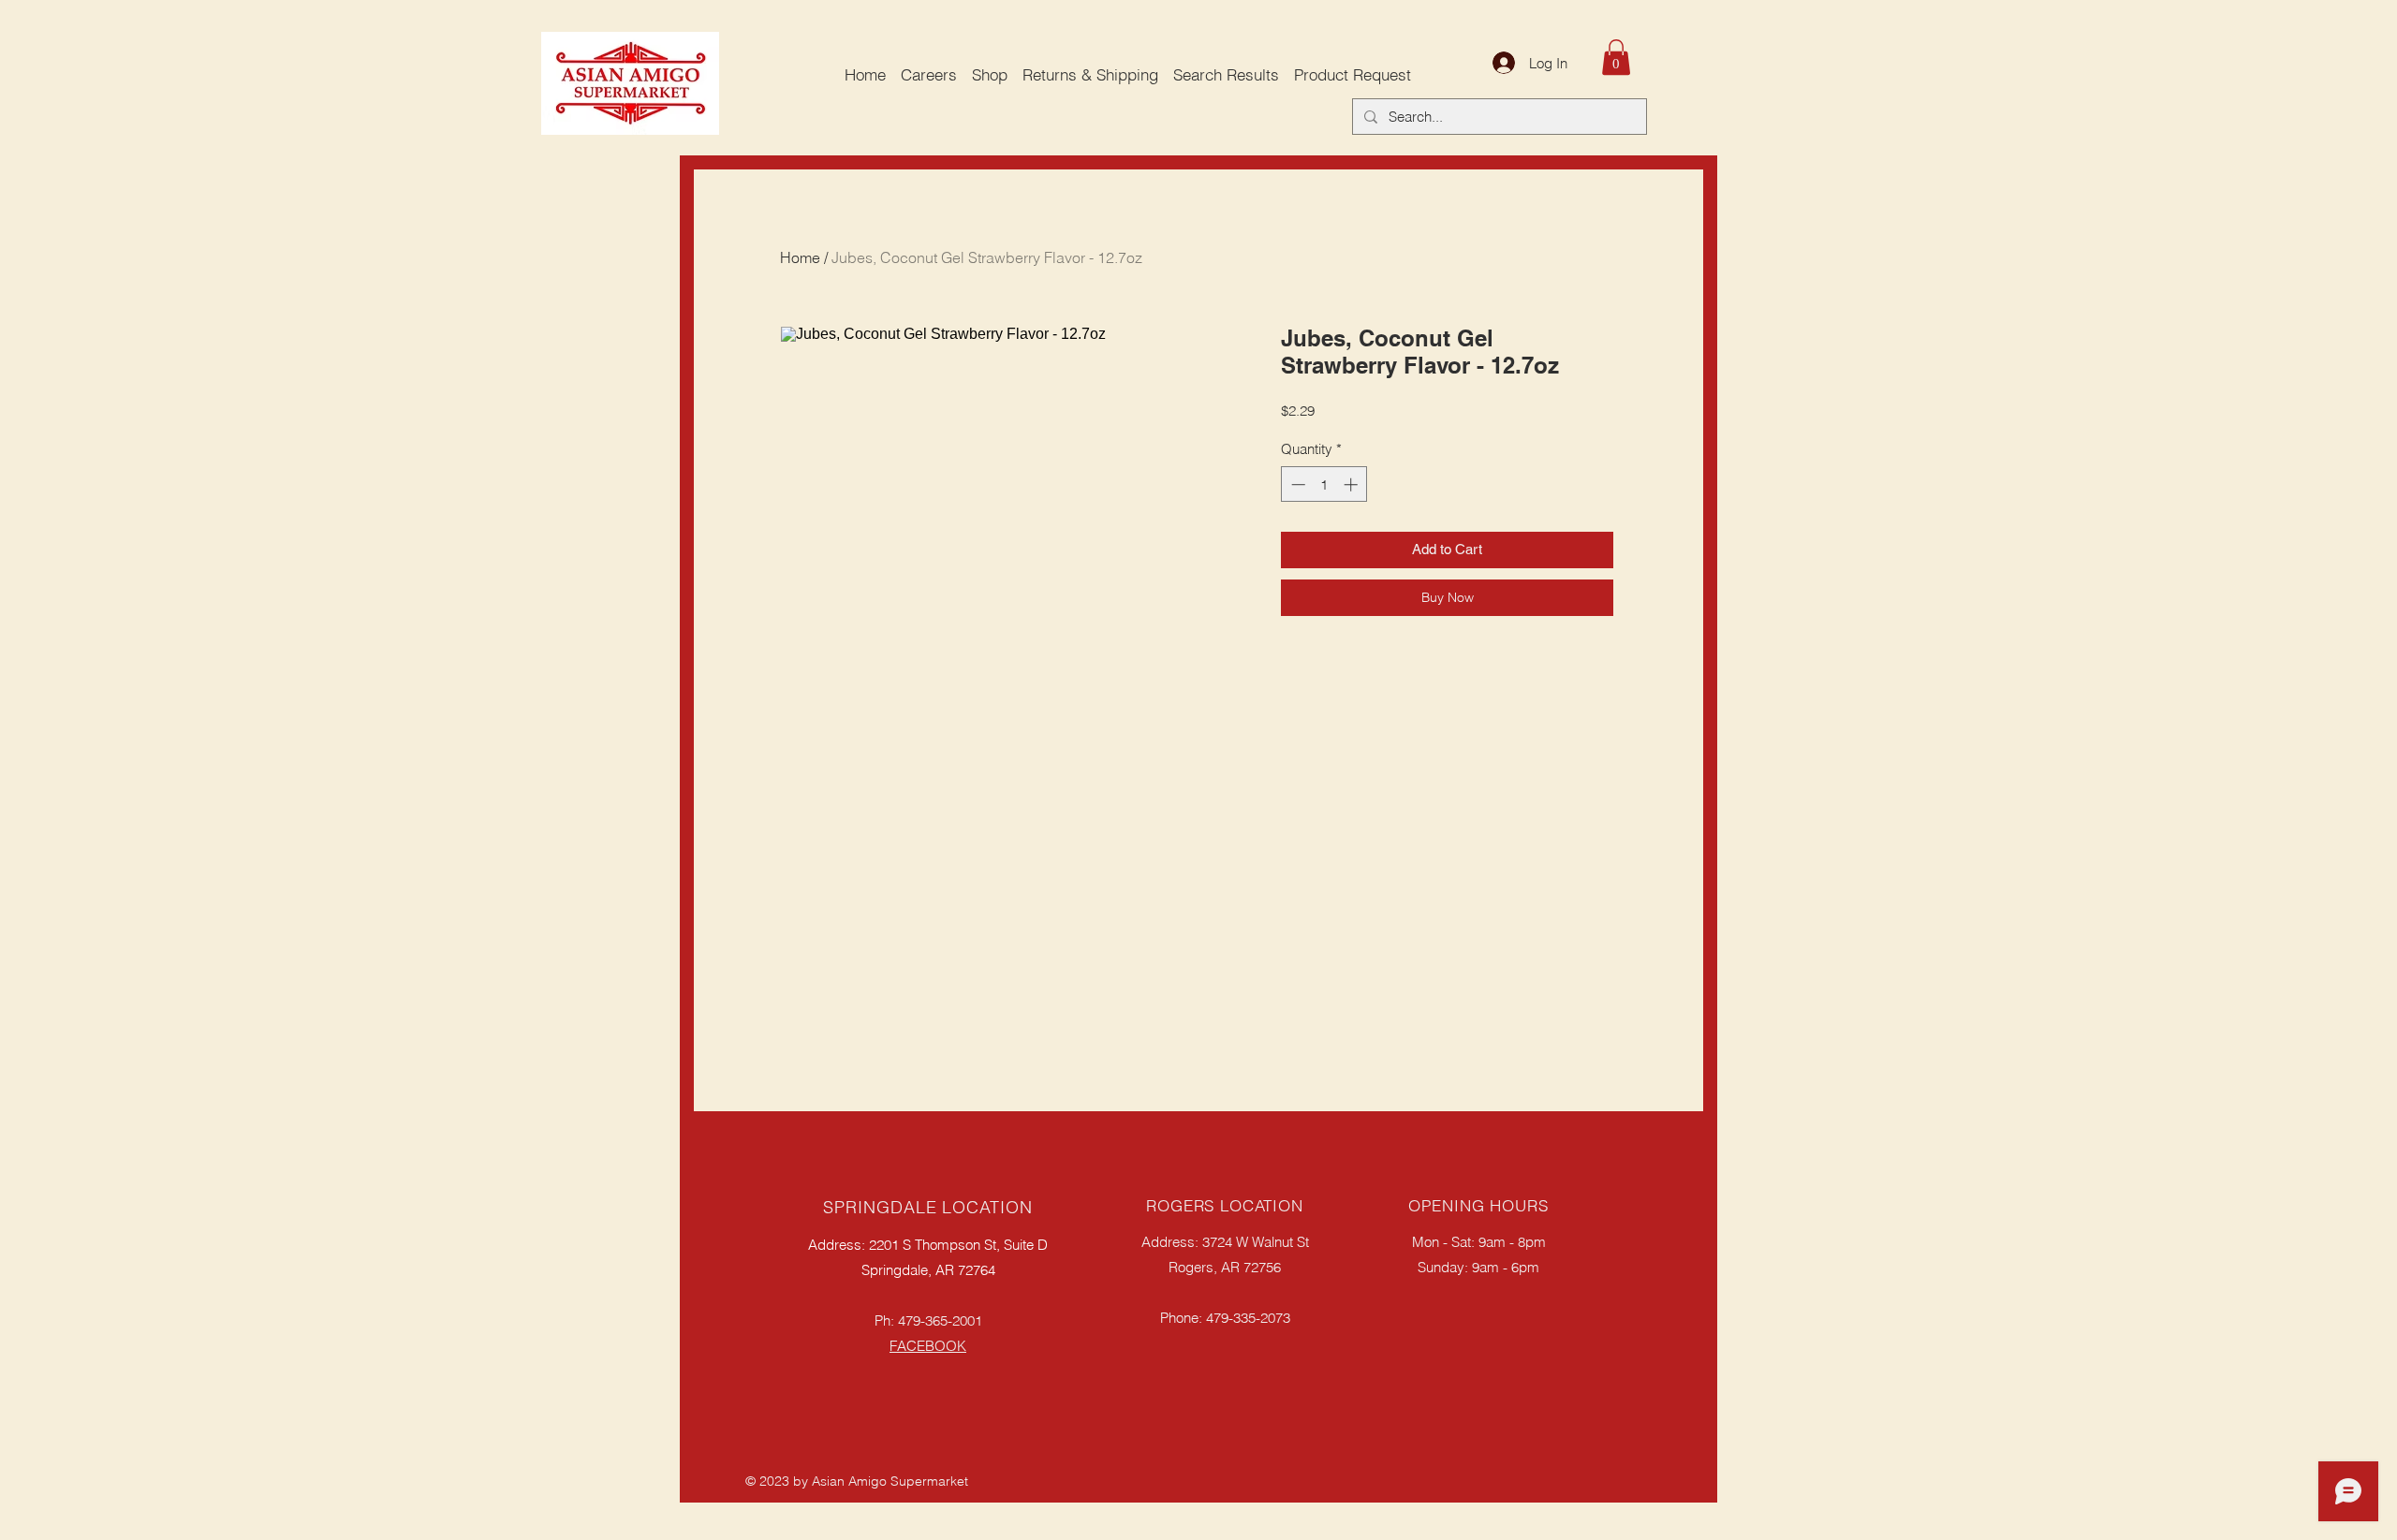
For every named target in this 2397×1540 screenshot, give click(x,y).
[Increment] (1353, 484)
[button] (1616, 57)
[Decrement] (1296, 484)
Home (800, 257)
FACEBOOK (928, 1346)
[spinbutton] (1324, 484)
